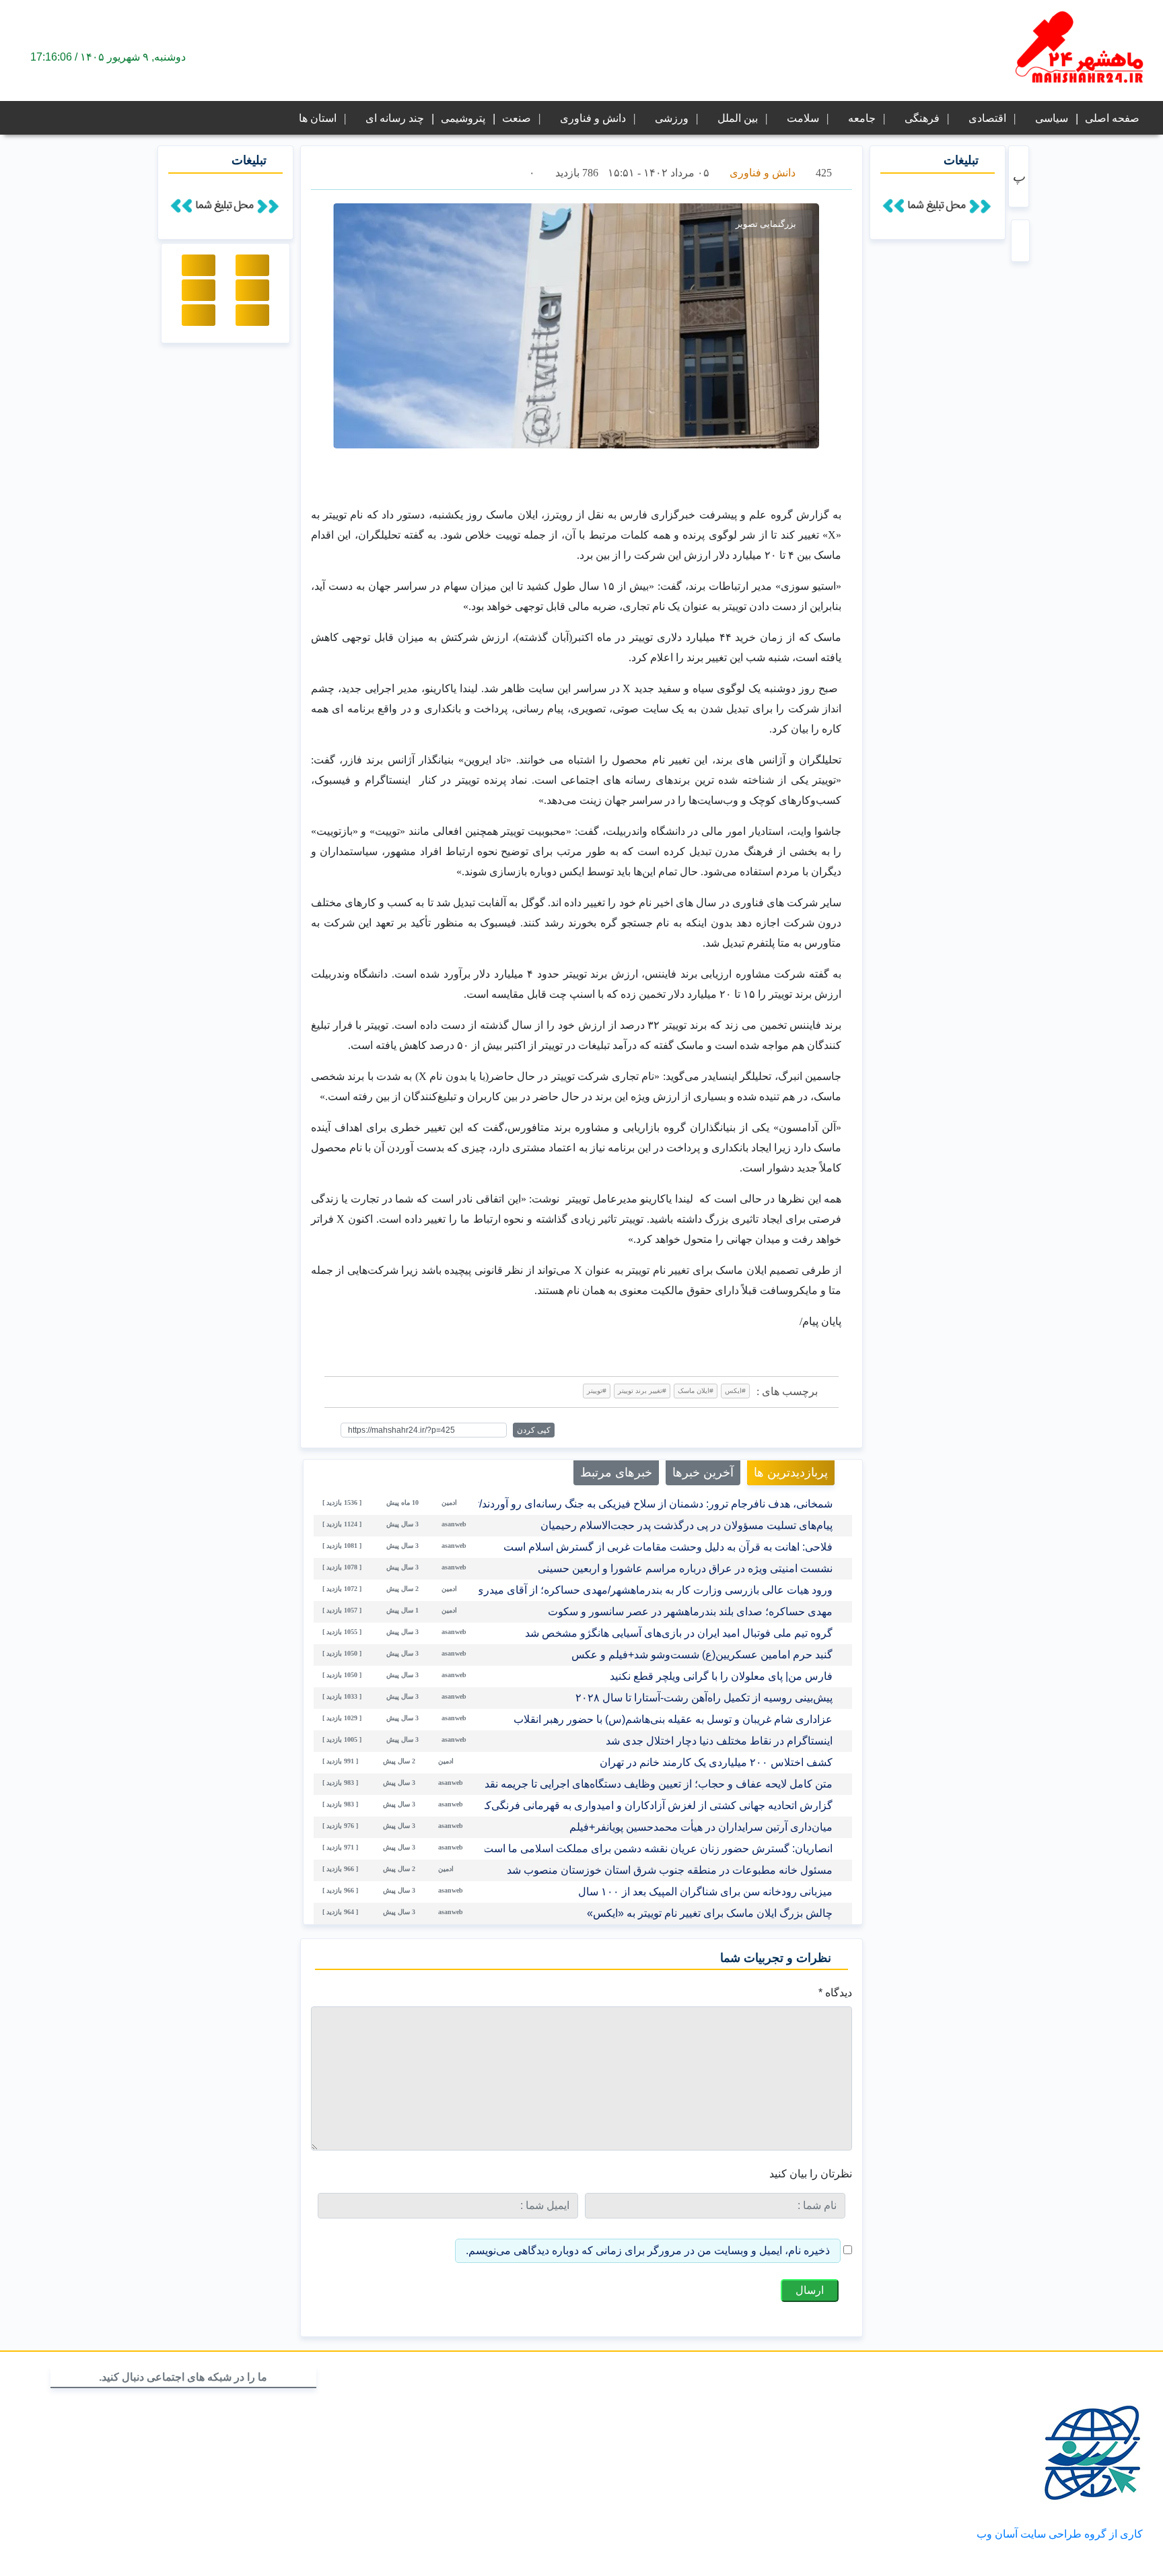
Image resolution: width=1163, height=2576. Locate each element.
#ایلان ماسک (696, 1391)
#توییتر (597, 1391)
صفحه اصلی (1112, 118)
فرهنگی (922, 118)
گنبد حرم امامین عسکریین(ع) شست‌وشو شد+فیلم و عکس (702, 1655)
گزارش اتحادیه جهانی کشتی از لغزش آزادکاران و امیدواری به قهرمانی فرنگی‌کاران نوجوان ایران (620, 1805)
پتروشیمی (463, 118)
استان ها (318, 118)
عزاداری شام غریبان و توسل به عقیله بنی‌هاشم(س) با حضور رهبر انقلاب (673, 1719)
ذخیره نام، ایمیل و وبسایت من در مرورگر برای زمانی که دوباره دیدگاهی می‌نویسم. (648, 2250)
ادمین (449, 1502)
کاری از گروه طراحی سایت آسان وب (1060, 2534)
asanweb (454, 1524)
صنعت (517, 118)
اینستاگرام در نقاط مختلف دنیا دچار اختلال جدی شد (719, 1741)
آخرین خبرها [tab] (703, 1472)
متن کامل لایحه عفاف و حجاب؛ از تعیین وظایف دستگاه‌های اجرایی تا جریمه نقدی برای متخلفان (623, 1784)
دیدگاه (835, 1993)
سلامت (803, 118)
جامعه (862, 118)
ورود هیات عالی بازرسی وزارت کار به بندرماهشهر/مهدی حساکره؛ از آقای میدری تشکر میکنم (626, 1590)
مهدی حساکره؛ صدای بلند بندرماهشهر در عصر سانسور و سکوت (690, 1612)
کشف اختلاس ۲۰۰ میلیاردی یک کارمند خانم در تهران (716, 1762)
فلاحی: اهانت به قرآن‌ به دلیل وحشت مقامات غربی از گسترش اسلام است (668, 1547)
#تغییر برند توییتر (642, 1391)
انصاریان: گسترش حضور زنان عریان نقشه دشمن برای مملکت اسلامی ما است (658, 1849)
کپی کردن (534, 1430)
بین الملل (738, 118)
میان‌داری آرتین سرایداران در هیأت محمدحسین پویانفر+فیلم (701, 1827)
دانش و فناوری (593, 118)
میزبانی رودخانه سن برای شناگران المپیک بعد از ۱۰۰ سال (705, 1892)
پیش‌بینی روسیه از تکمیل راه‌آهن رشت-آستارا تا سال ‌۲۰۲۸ (704, 1698)
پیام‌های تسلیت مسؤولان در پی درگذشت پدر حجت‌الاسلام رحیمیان (686, 1525)
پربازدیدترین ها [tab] (791, 1472)
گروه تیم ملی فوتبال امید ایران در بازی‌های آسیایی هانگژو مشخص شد (679, 1633)
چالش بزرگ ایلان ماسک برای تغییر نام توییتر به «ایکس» (710, 1913)
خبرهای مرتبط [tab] (616, 1472)
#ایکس (735, 1391)
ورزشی (672, 118)
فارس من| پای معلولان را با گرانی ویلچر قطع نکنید (721, 1676)
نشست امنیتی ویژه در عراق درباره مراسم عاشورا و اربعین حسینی (685, 1568)
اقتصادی (987, 118)
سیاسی (1052, 118)
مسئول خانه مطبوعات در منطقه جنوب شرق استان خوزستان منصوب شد (670, 1870)
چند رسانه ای (395, 118)
